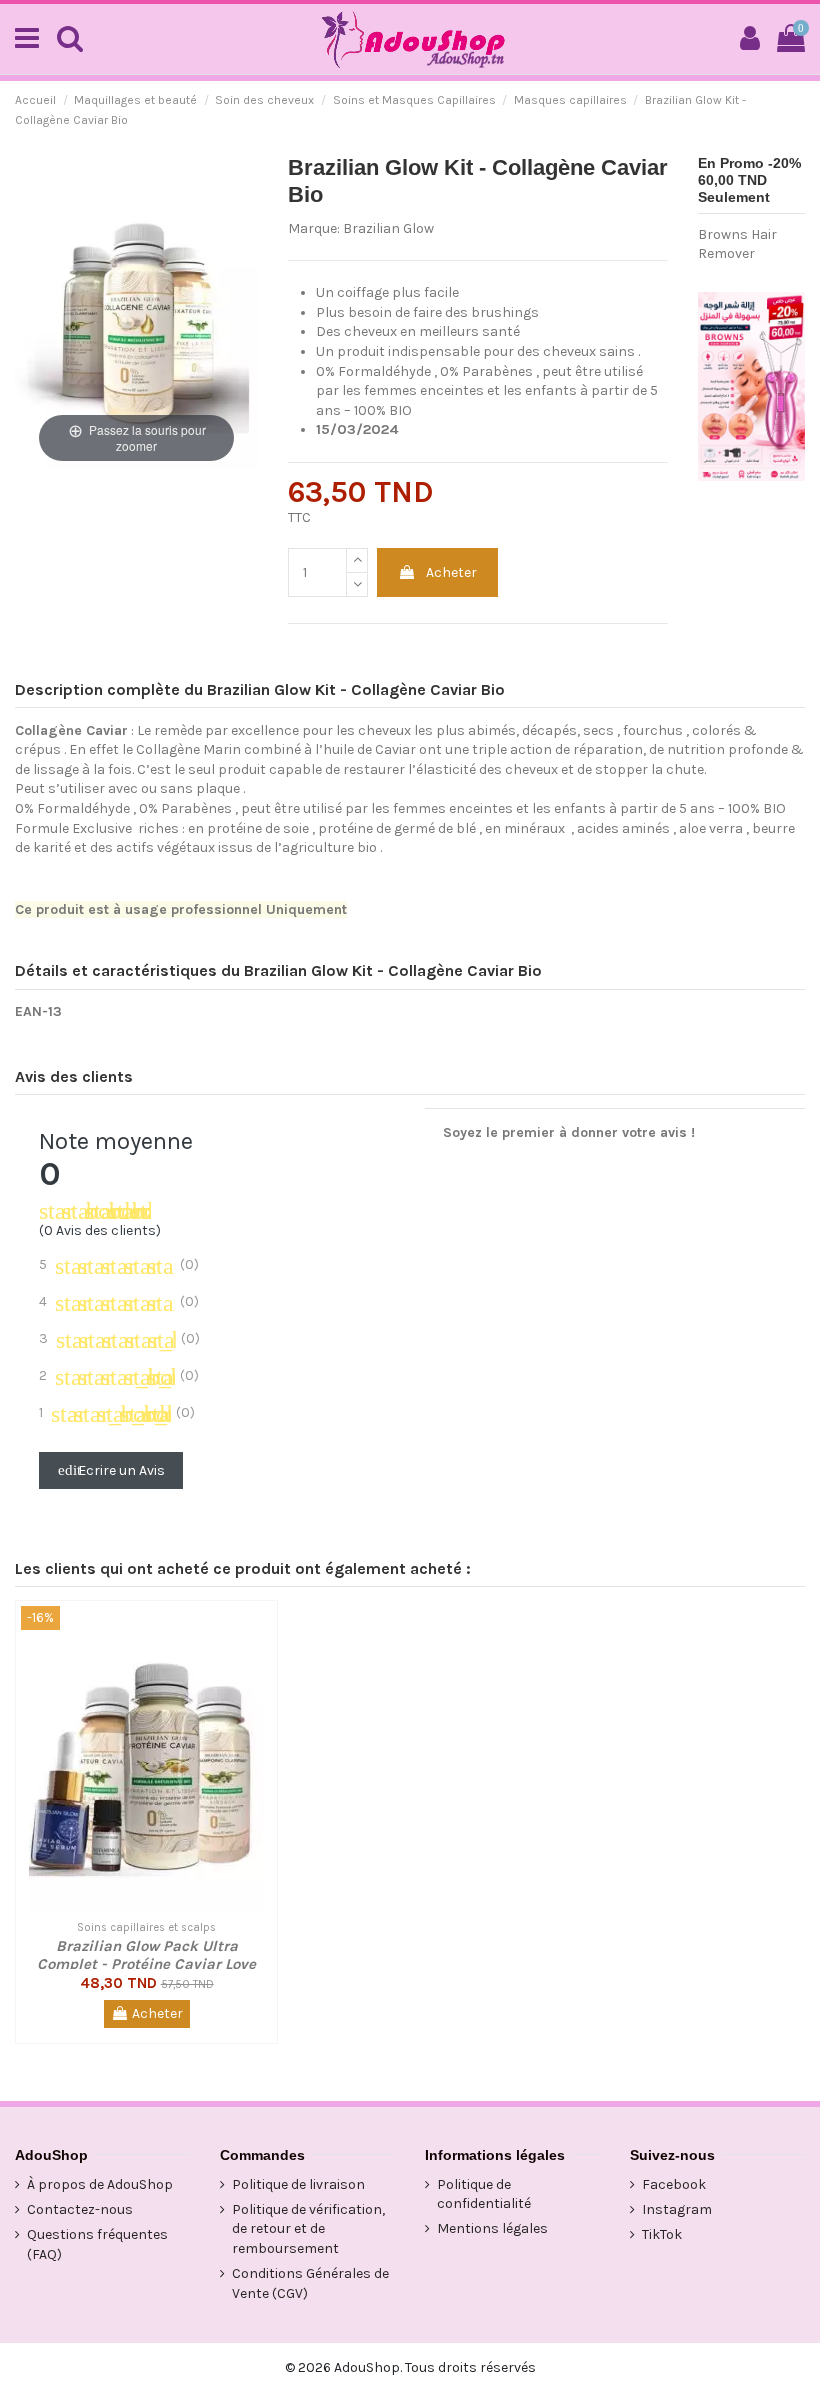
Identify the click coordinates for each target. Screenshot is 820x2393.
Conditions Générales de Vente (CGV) (310, 2283)
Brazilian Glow (388, 228)
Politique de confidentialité (484, 2194)
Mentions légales (492, 2228)
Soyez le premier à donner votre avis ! (569, 1132)
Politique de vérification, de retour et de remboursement (308, 2229)
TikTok (662, 2234)
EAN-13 (38, 1011)
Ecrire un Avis (111, 1470)
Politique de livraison (298, 2184)
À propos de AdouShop (100, 2184)
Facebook (674, 2184)
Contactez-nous (80, 2209)
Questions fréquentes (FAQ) (97, 2244)
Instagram (677, 2209)
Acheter (451, 572)
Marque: (314, 228)
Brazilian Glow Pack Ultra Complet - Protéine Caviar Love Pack (146, 1964)
